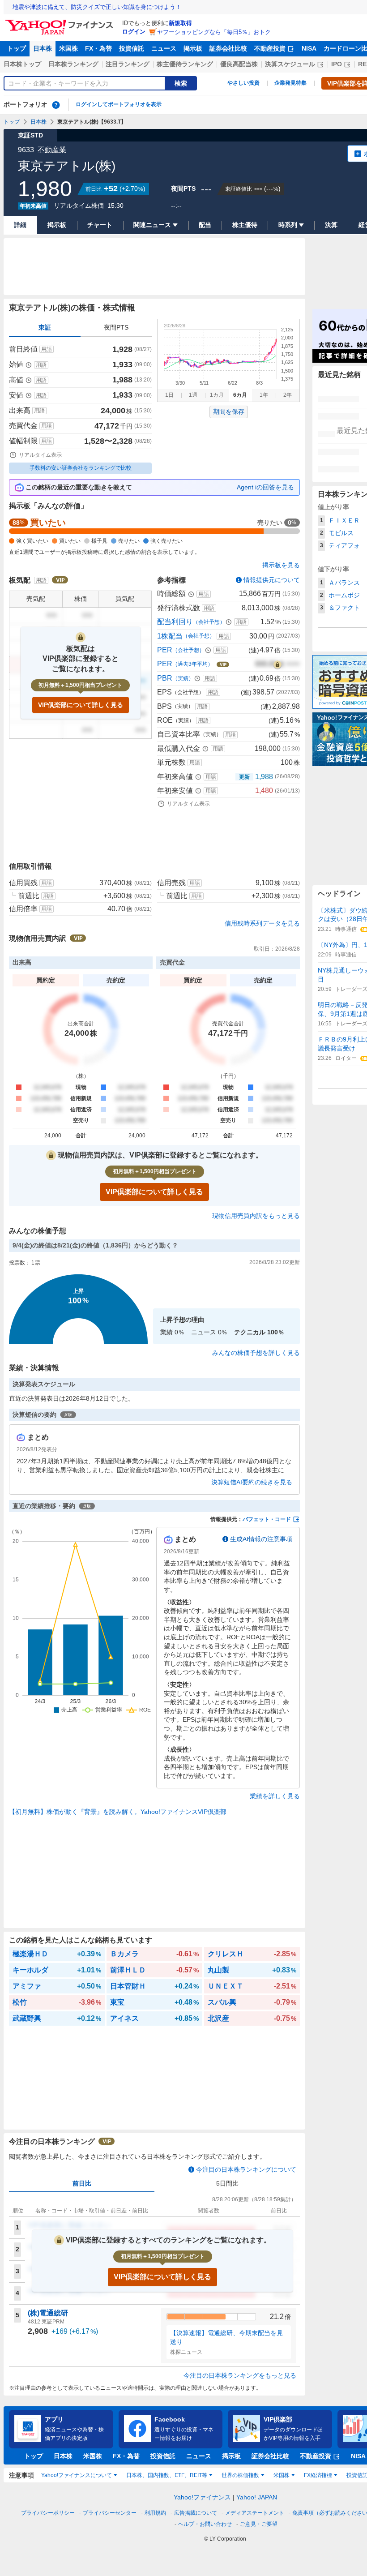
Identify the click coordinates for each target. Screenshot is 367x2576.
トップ (17, 48)
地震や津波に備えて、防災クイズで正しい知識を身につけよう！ (97, 7)
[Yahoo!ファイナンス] (61, 22)
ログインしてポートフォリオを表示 (119, 104)
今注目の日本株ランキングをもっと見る (240, 2375)
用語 (47, 349)
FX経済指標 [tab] (318, 2475)
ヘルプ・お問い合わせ (205, 2524)
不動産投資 (270, 48)
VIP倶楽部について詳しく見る (81, 705)
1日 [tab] (169, 395)
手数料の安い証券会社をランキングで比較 (81, 468)
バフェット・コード (267, 1519)
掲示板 (193, 48)
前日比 (82, 2183)
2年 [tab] (288, 395)
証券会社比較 (228, 48)
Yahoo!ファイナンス (202, 2497)
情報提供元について (272, 580)
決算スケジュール (290, 64)
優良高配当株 (239, 64)
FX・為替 (98, 48)
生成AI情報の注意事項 (261, 1539)
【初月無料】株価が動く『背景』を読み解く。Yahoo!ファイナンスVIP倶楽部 (118, 1812)
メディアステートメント (255, 2513)
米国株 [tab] (282, 2475)
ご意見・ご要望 (259, 2524)
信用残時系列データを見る (262, 923)
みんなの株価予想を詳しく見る (256, 1353)
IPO (337, 64)
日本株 (43, 48)
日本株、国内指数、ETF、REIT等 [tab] (167, 2475)
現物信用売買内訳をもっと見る (256, 1216)
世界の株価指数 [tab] (240, 2475)
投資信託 (132, 48)
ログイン (134, 32)
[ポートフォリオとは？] (56, 105)
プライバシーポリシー (48, 2513)
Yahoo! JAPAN (257, 2497)
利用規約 (155, 2513)
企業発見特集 (290, 83)
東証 (45, 327)
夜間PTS (116, 327)
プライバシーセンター (110, 2513)
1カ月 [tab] (217, 395)
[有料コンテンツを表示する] (277, 664)
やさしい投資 (243, 83)
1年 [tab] (264, 395)
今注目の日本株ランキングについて (246, 2169)
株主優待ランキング (185, 64)
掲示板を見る (281, 565)
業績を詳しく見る (275, 1796)
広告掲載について (196, 2513)
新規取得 (180, 23)
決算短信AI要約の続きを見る (252, 1482)
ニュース (164, 48)
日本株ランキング (73, 64)
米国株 (68, 48)
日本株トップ (22, 64)
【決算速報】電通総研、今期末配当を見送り (226, 2337)
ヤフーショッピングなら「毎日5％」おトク (214, 32)
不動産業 (52, 150)
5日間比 (227, 2183)
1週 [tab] (193, 395)
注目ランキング (128, 64)
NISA (309, 48)
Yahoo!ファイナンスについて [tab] (77, 2475)
